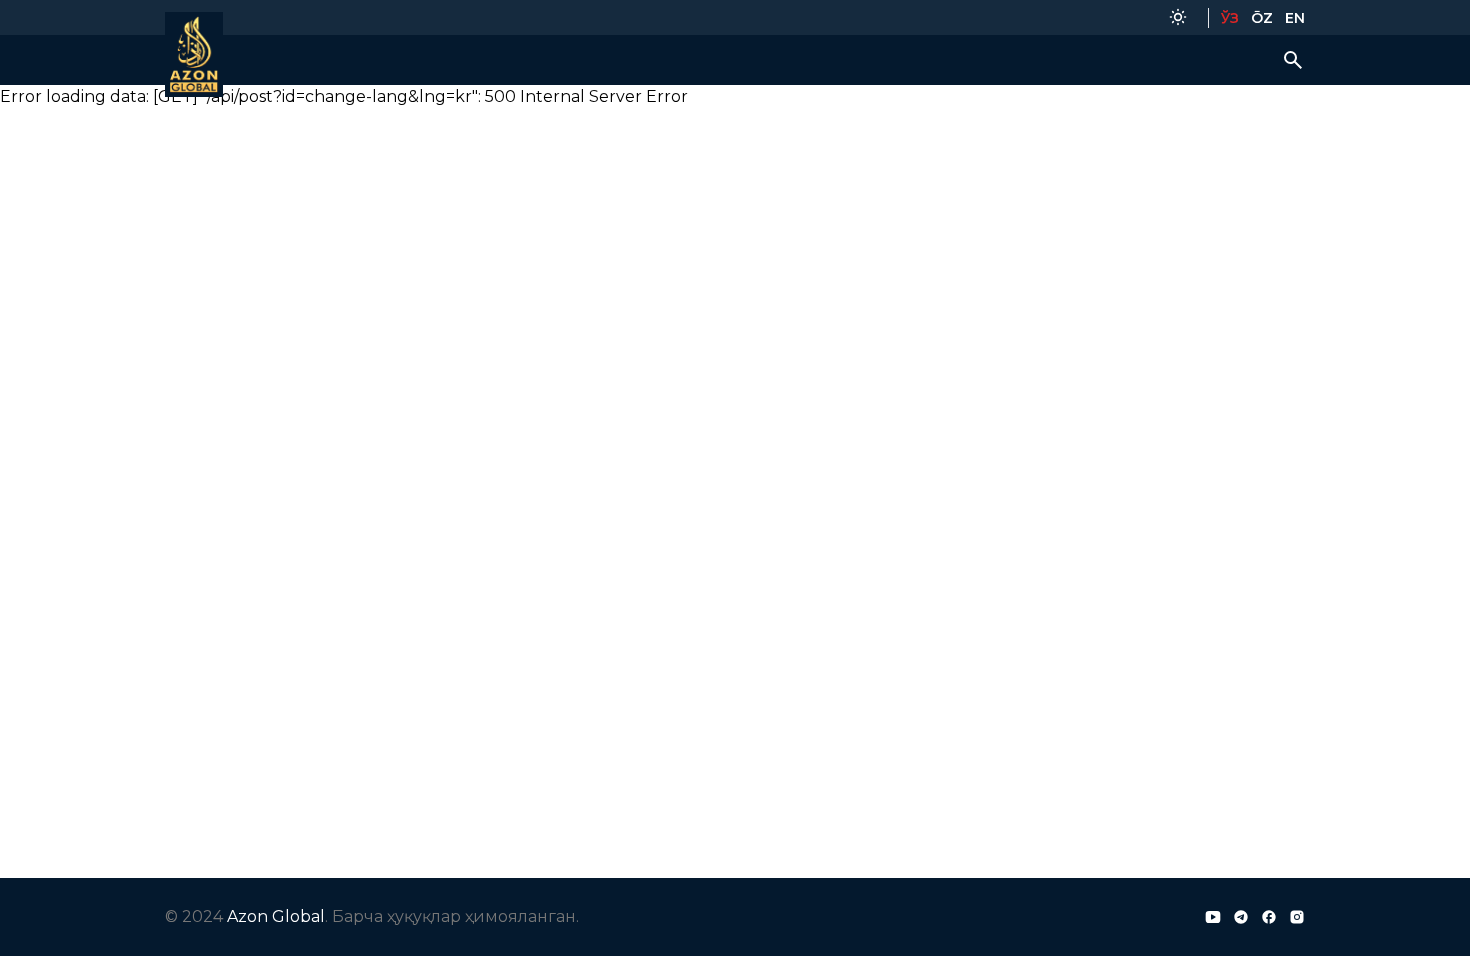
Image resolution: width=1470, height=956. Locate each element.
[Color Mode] (1178, 17)
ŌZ (1262, 18)
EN (1295, 18)
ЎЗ (1230, 18)
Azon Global (276, 916)
